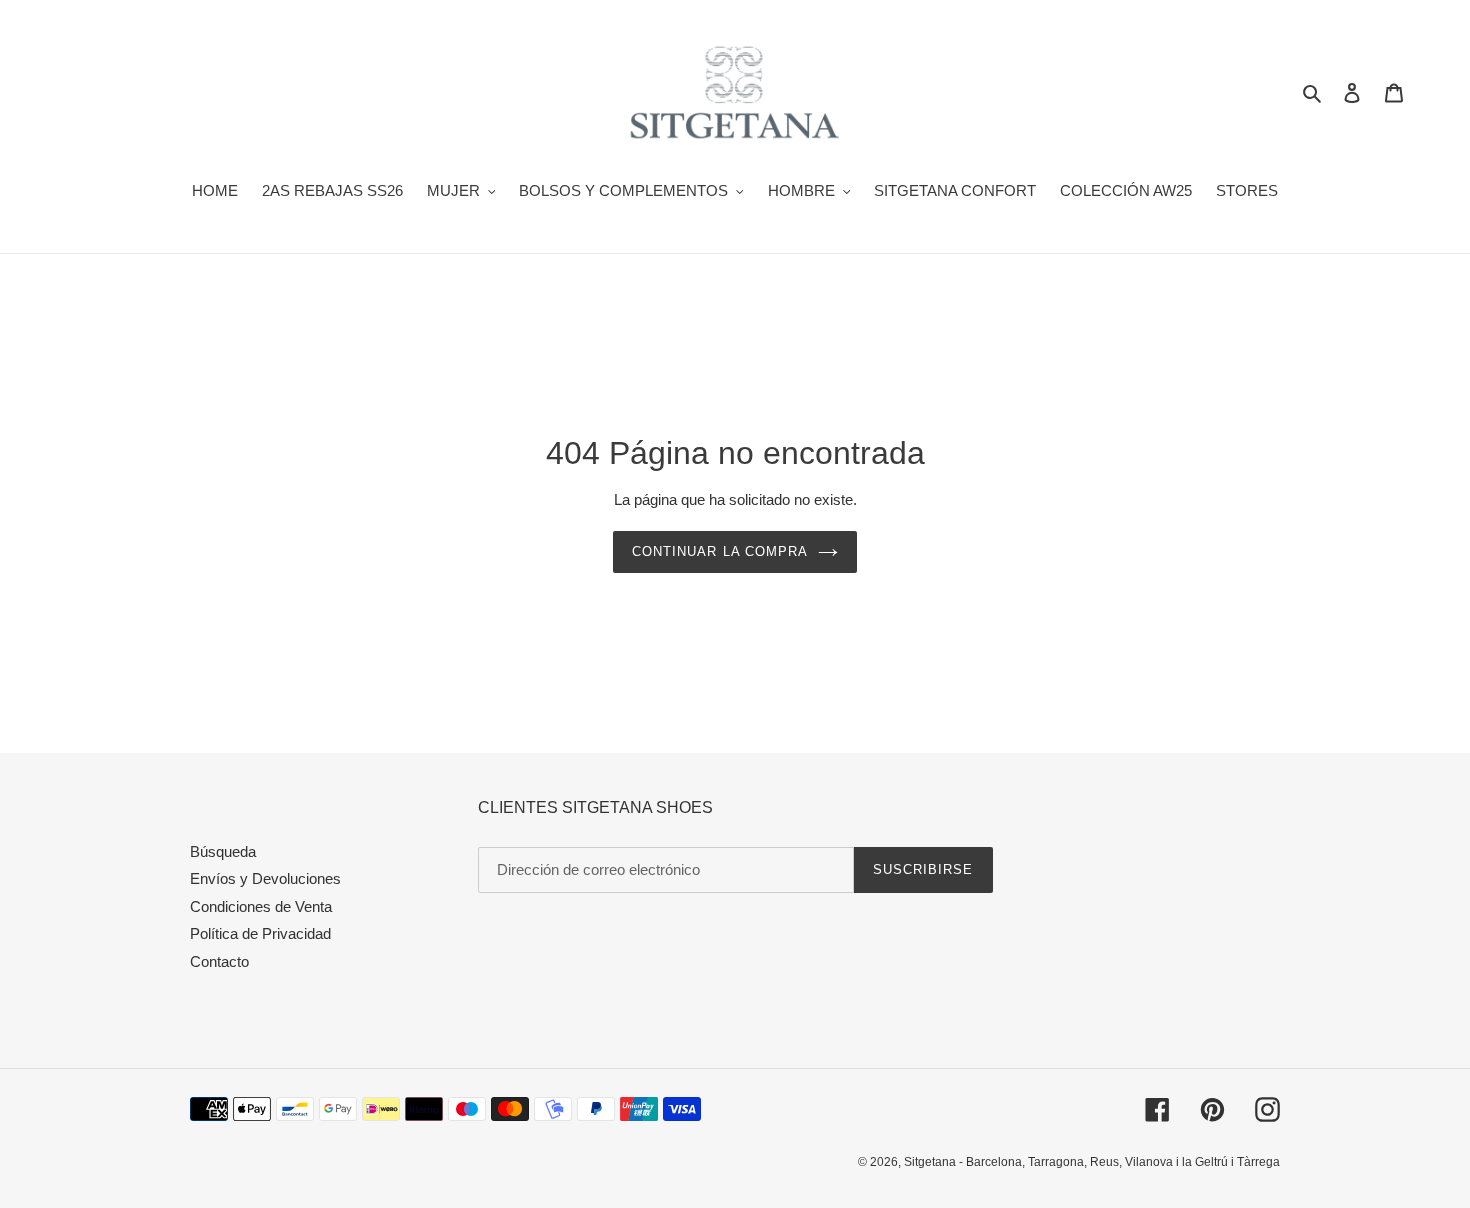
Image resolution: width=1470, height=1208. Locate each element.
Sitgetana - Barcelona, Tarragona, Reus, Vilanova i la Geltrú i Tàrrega (1092, 1162)
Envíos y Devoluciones (265, 878)
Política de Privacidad (260, 933)
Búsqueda (223, 851)
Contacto (219, 961)
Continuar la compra (720, 551)
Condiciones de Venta (261, 906)
